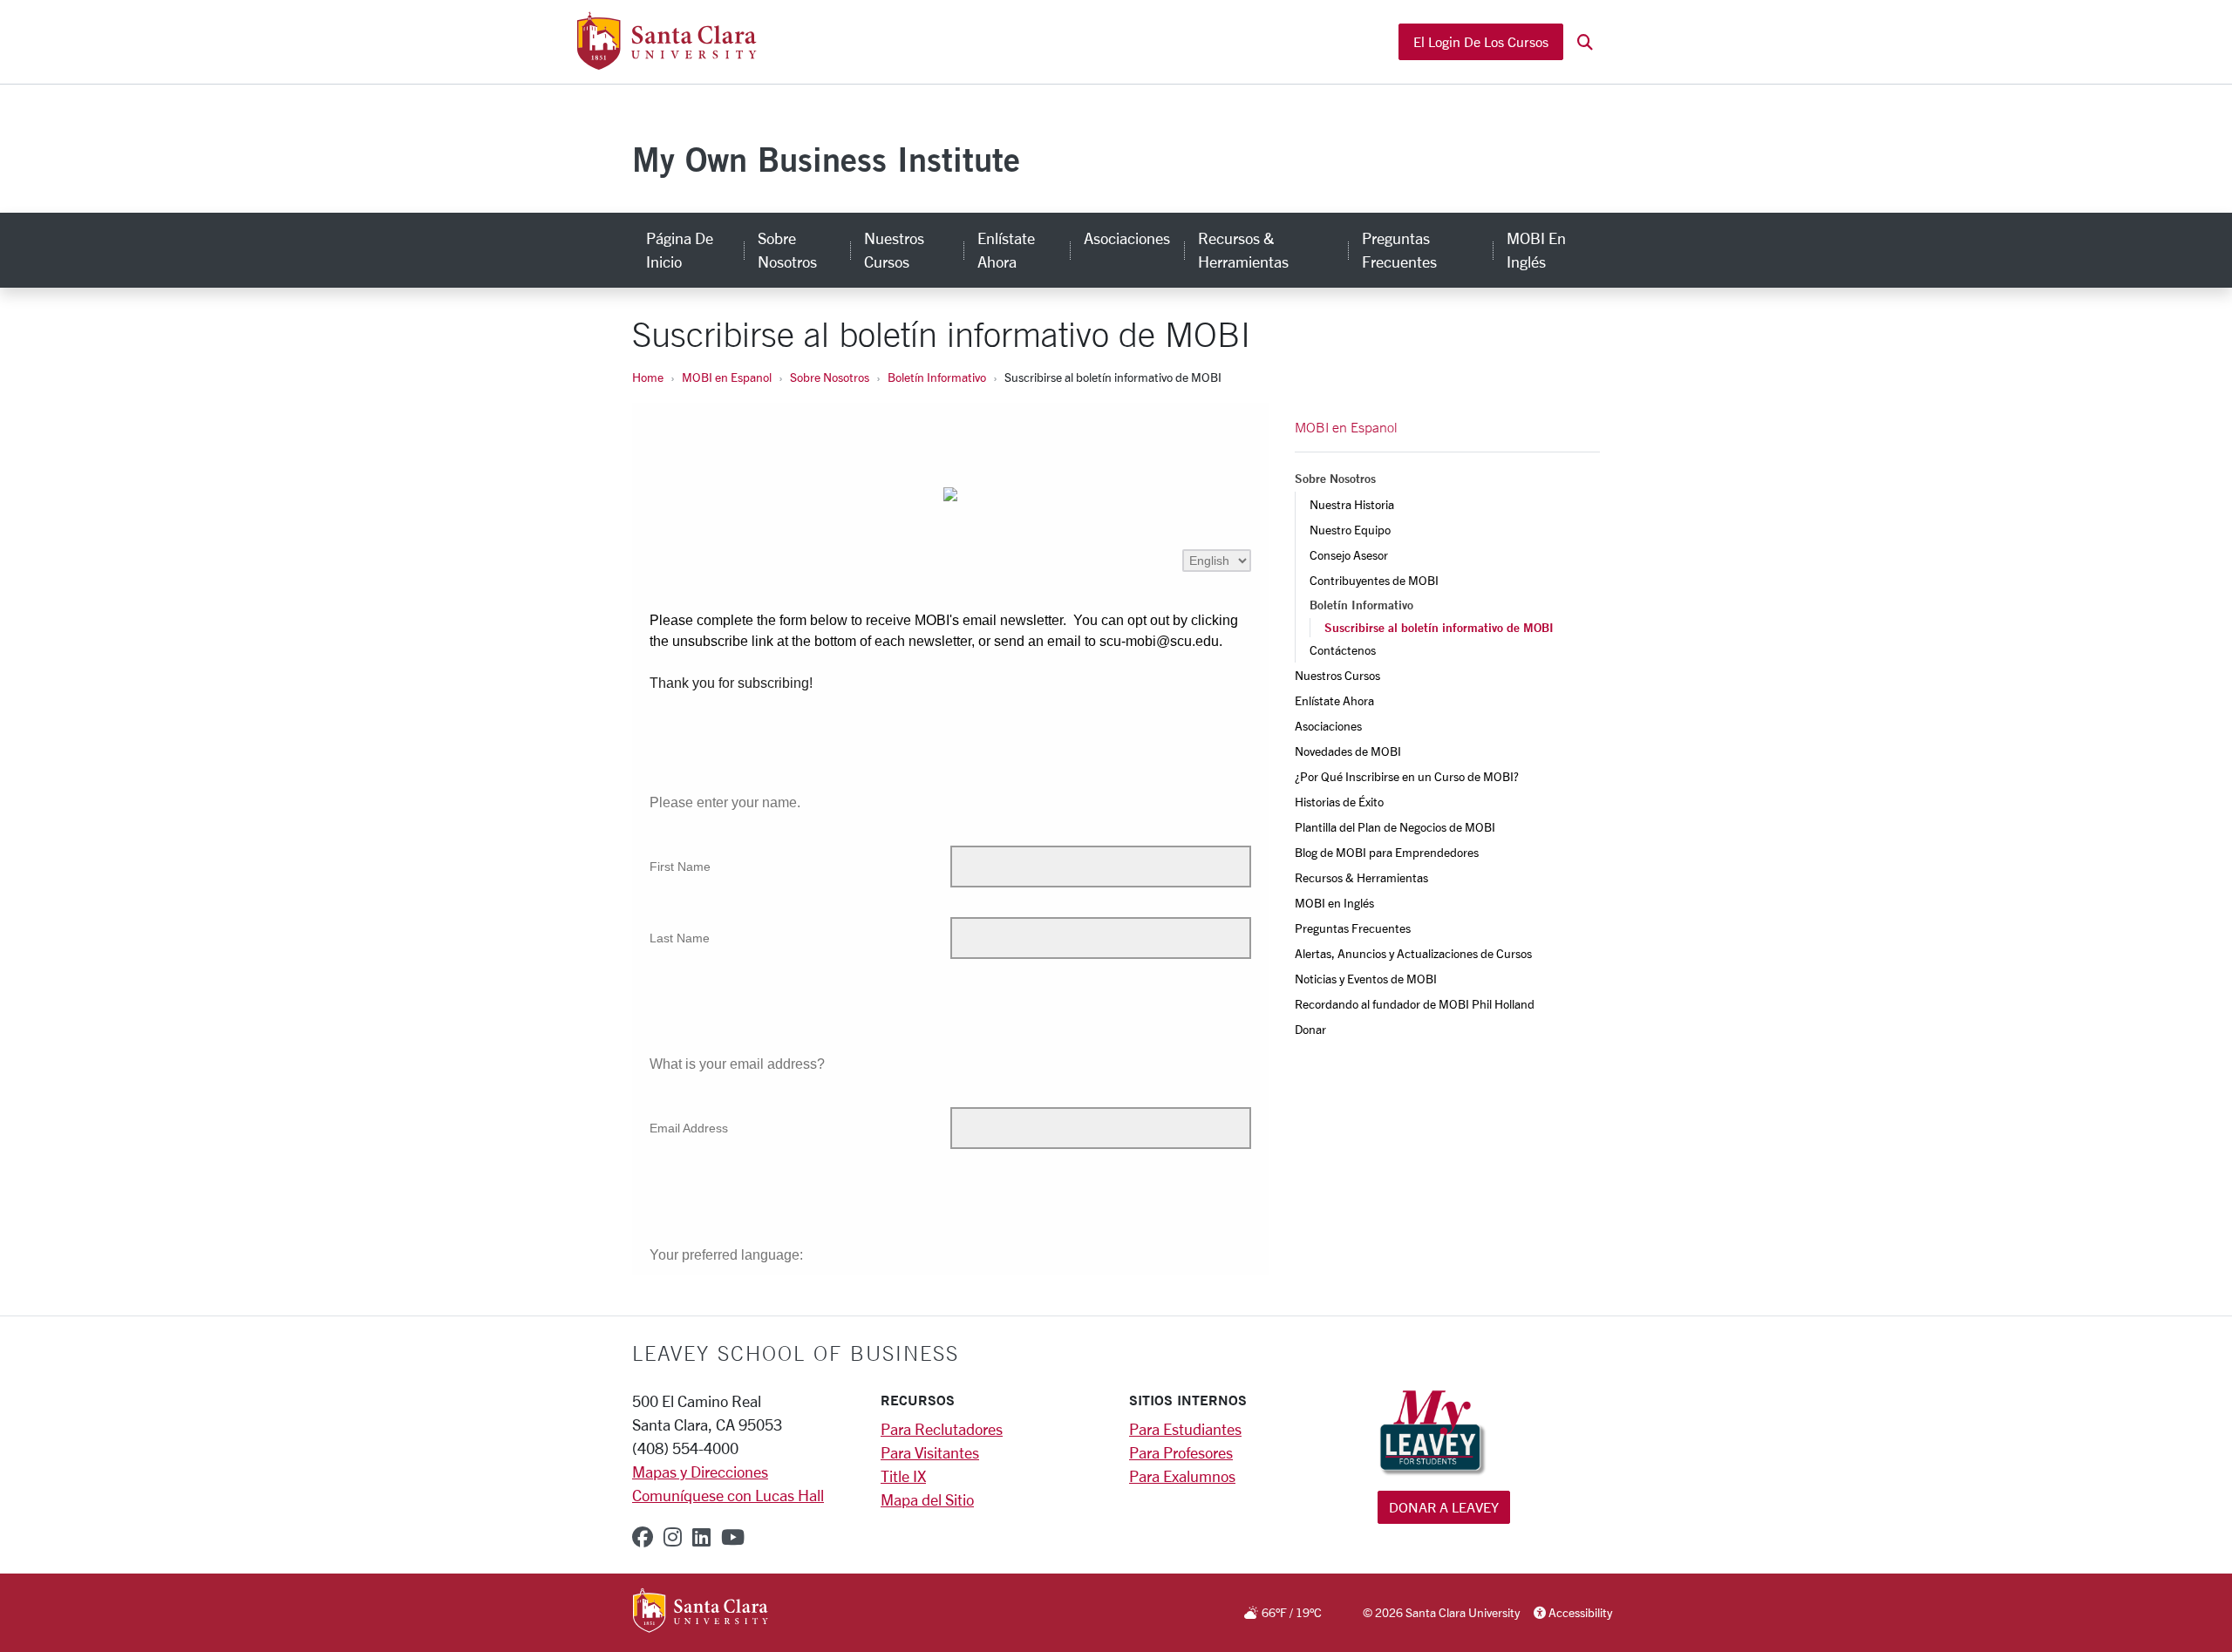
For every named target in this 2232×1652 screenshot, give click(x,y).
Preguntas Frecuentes (1399, 250)
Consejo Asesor (1349, 555)
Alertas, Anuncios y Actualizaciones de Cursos (1413, 953)
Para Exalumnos (1182, 1476)
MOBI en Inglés (1536, 250)
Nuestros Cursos (894, 250)
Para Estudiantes (1185, 1429)
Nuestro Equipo (1350, 530)
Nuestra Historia (1352, 504)
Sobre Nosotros (787, 250)
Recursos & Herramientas (1243, 250)
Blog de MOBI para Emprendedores (1387, 852)
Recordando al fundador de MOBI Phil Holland (1415, 1004)
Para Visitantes (930, 1452)
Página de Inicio (680, 250)
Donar (1310, 1029)
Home (648, 377)
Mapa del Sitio (927, 1499)
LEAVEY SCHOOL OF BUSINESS (796, 1353)
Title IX (903, 1476)
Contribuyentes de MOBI (1374, 580)
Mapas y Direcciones (700, 1472)
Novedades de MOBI (1348, 751)
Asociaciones (1127, 238)
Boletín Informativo (937, 377)
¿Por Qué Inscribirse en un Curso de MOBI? (1407, 776)
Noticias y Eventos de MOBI (1366, 979)
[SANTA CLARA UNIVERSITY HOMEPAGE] (701, 1612)
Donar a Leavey (1444, 1507)
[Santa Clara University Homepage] (667, 63)
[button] (1585, 42)
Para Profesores (1181, 1452)
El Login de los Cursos (1481, 41)
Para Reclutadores (942, 1429)
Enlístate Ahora (1006, 250)
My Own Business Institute (826, 159)
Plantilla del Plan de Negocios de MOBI (1395, 827)
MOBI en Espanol (727, 377)
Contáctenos (1343, 650)
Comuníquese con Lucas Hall (728, 1495)
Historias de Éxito (1339, 802)
